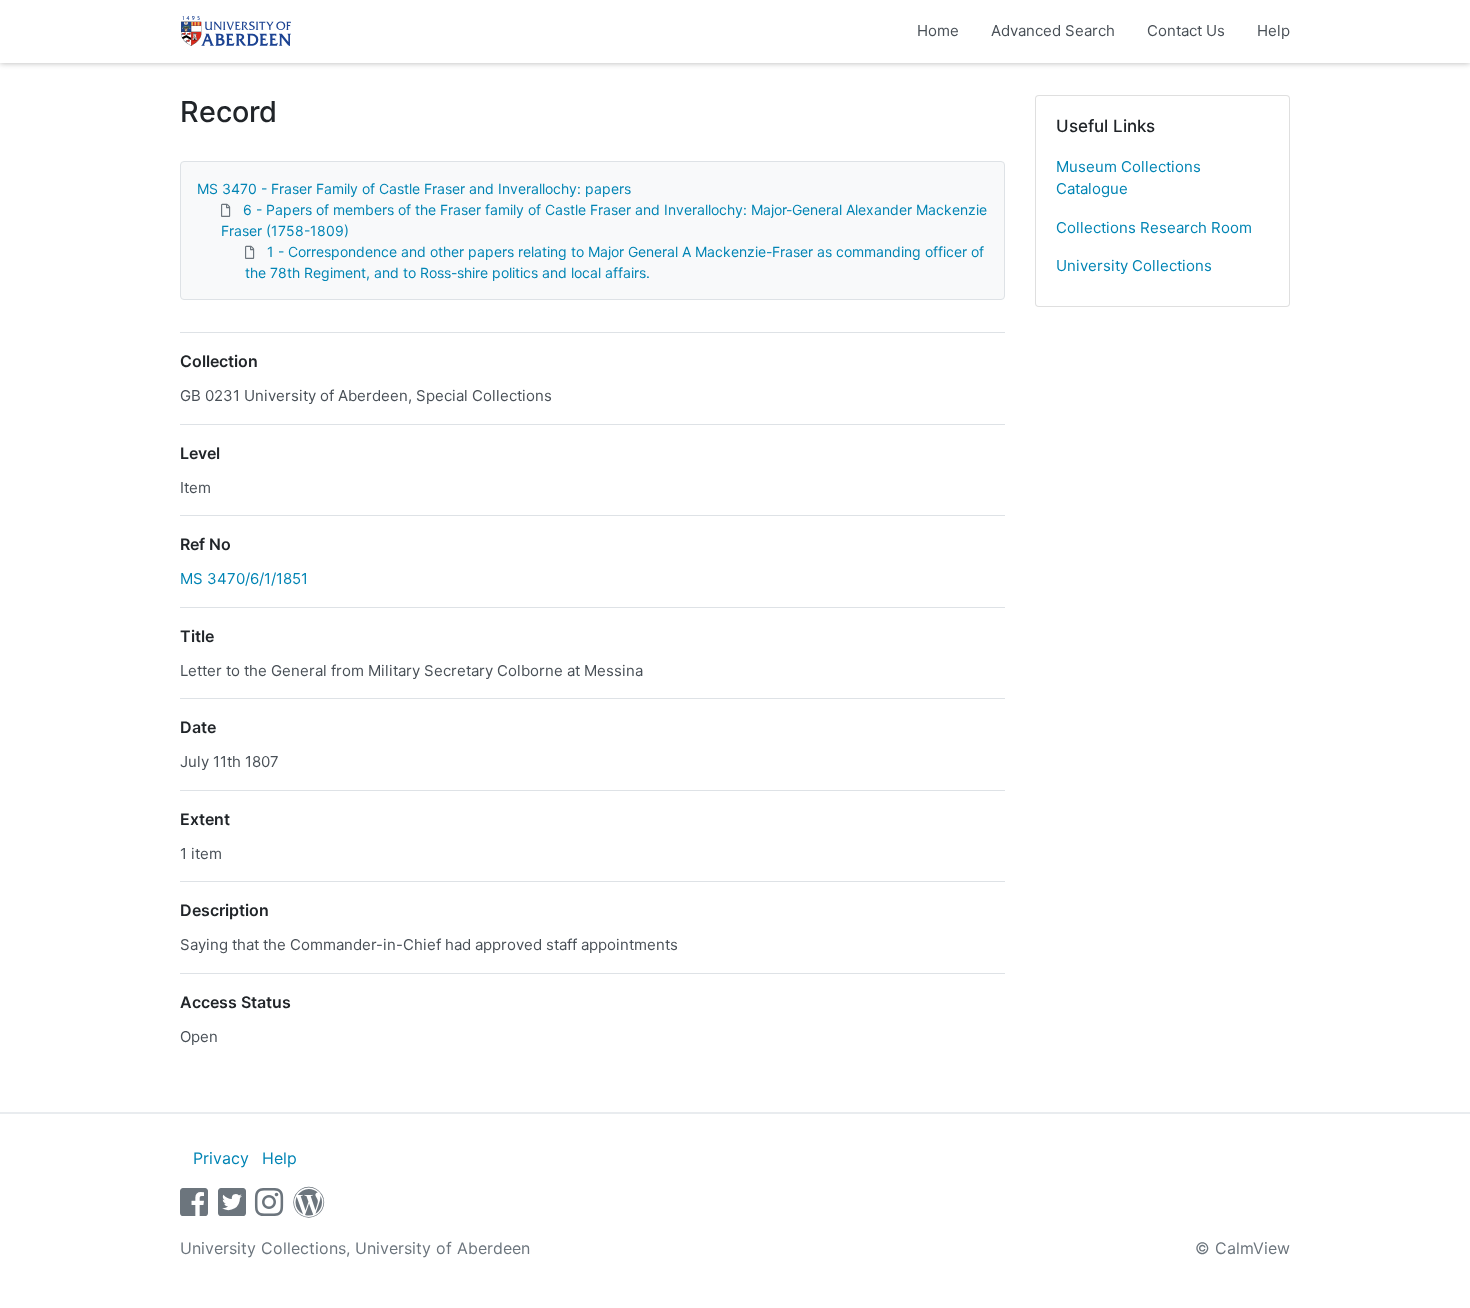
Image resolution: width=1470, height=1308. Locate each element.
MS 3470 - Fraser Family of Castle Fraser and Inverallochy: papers (414, 188)
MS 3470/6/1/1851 (244, 578)
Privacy (221, 1158)
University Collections (1134, 265)
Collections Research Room (1154, 227)
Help (1273, 30)
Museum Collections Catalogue (1128, 178)
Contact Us (1186, 30)
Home (938, 30)
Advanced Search (1053, 30)
